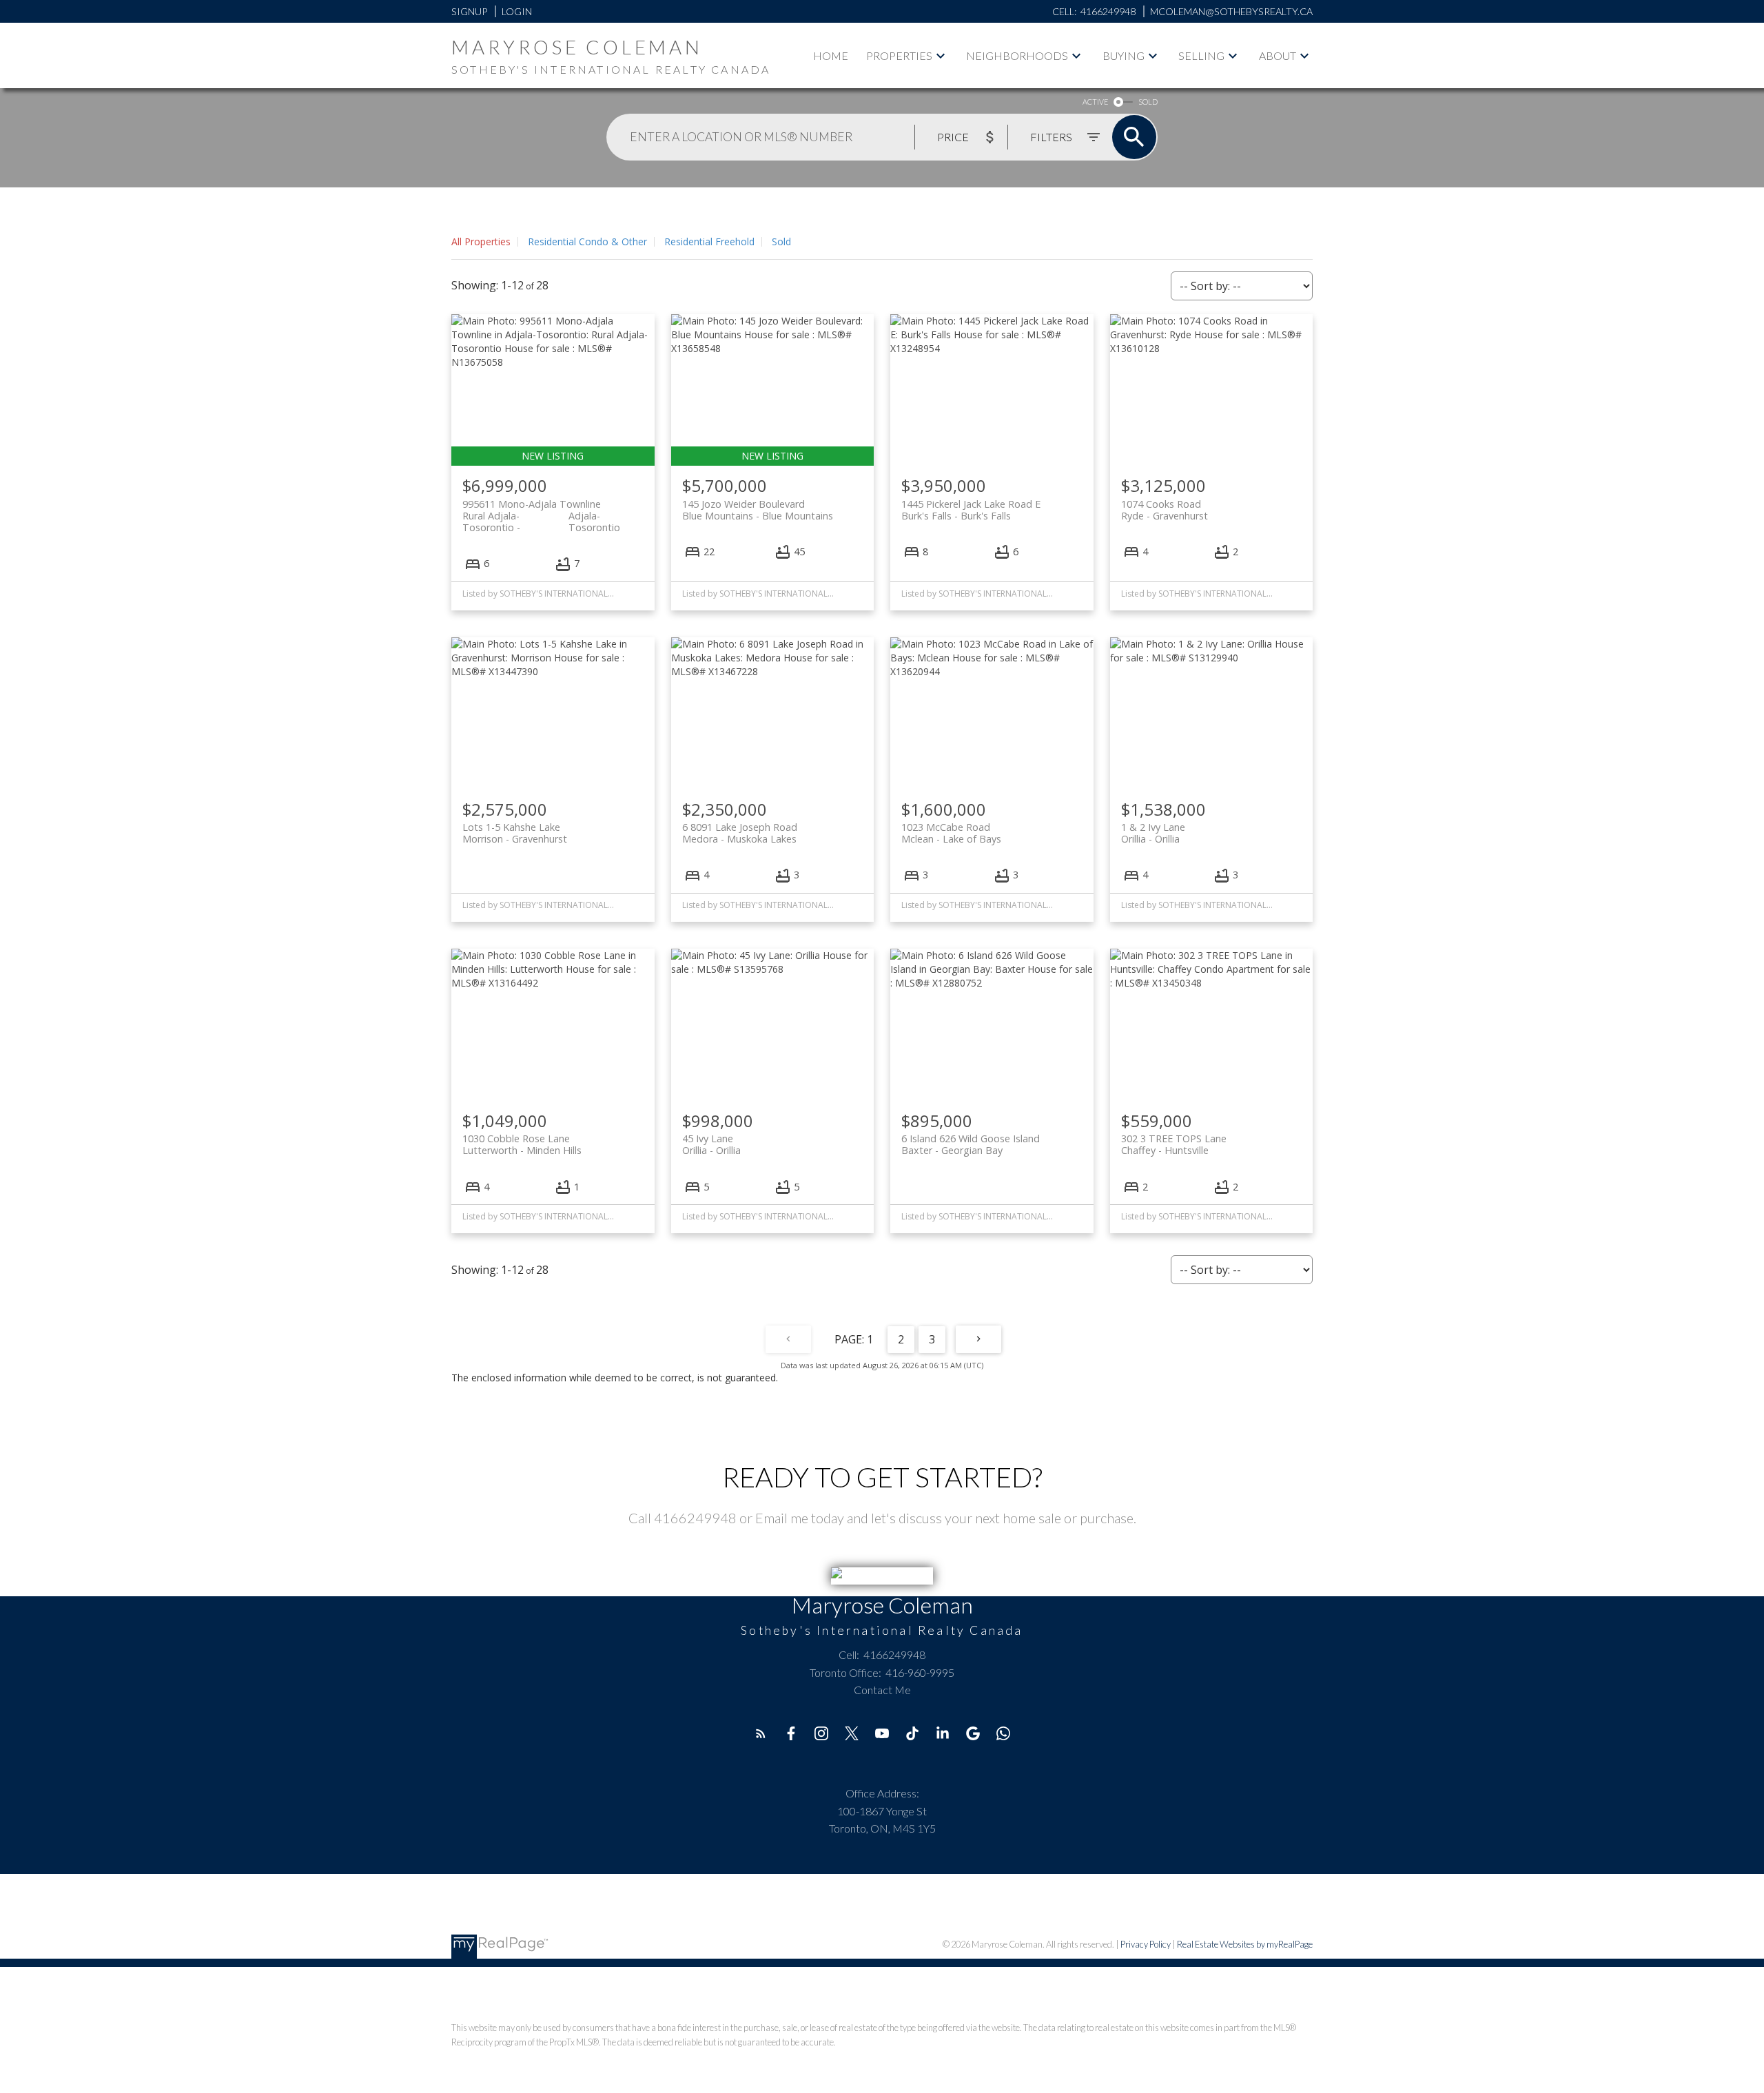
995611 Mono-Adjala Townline (541, 510)
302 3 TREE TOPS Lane (1174, 1144)
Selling (1201, 55)
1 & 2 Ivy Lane (1153, 833)
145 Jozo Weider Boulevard (758, 510)
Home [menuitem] (831, 55)
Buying (1124, 55)
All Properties (481, 241)
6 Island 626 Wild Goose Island (971, 1144)
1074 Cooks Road (1165, 510)
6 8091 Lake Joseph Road (740, 833)
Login (517, 11)
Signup (469, 11)
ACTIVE (1095, 102)
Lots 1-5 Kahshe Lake (515, 833)
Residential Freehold (709, 241)
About (1278, 55)
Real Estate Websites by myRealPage (1245, 1944)
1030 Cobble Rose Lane (522, 1144)
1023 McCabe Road (951, 833)
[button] (761, 1733)
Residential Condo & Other (587, 241)
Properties (899, 55)
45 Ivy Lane (711, 1144)
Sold (781, 241)
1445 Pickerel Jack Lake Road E (971, 510)
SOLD (1148, 102)
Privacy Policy (1146, 1944)
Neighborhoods (1017, 55)
